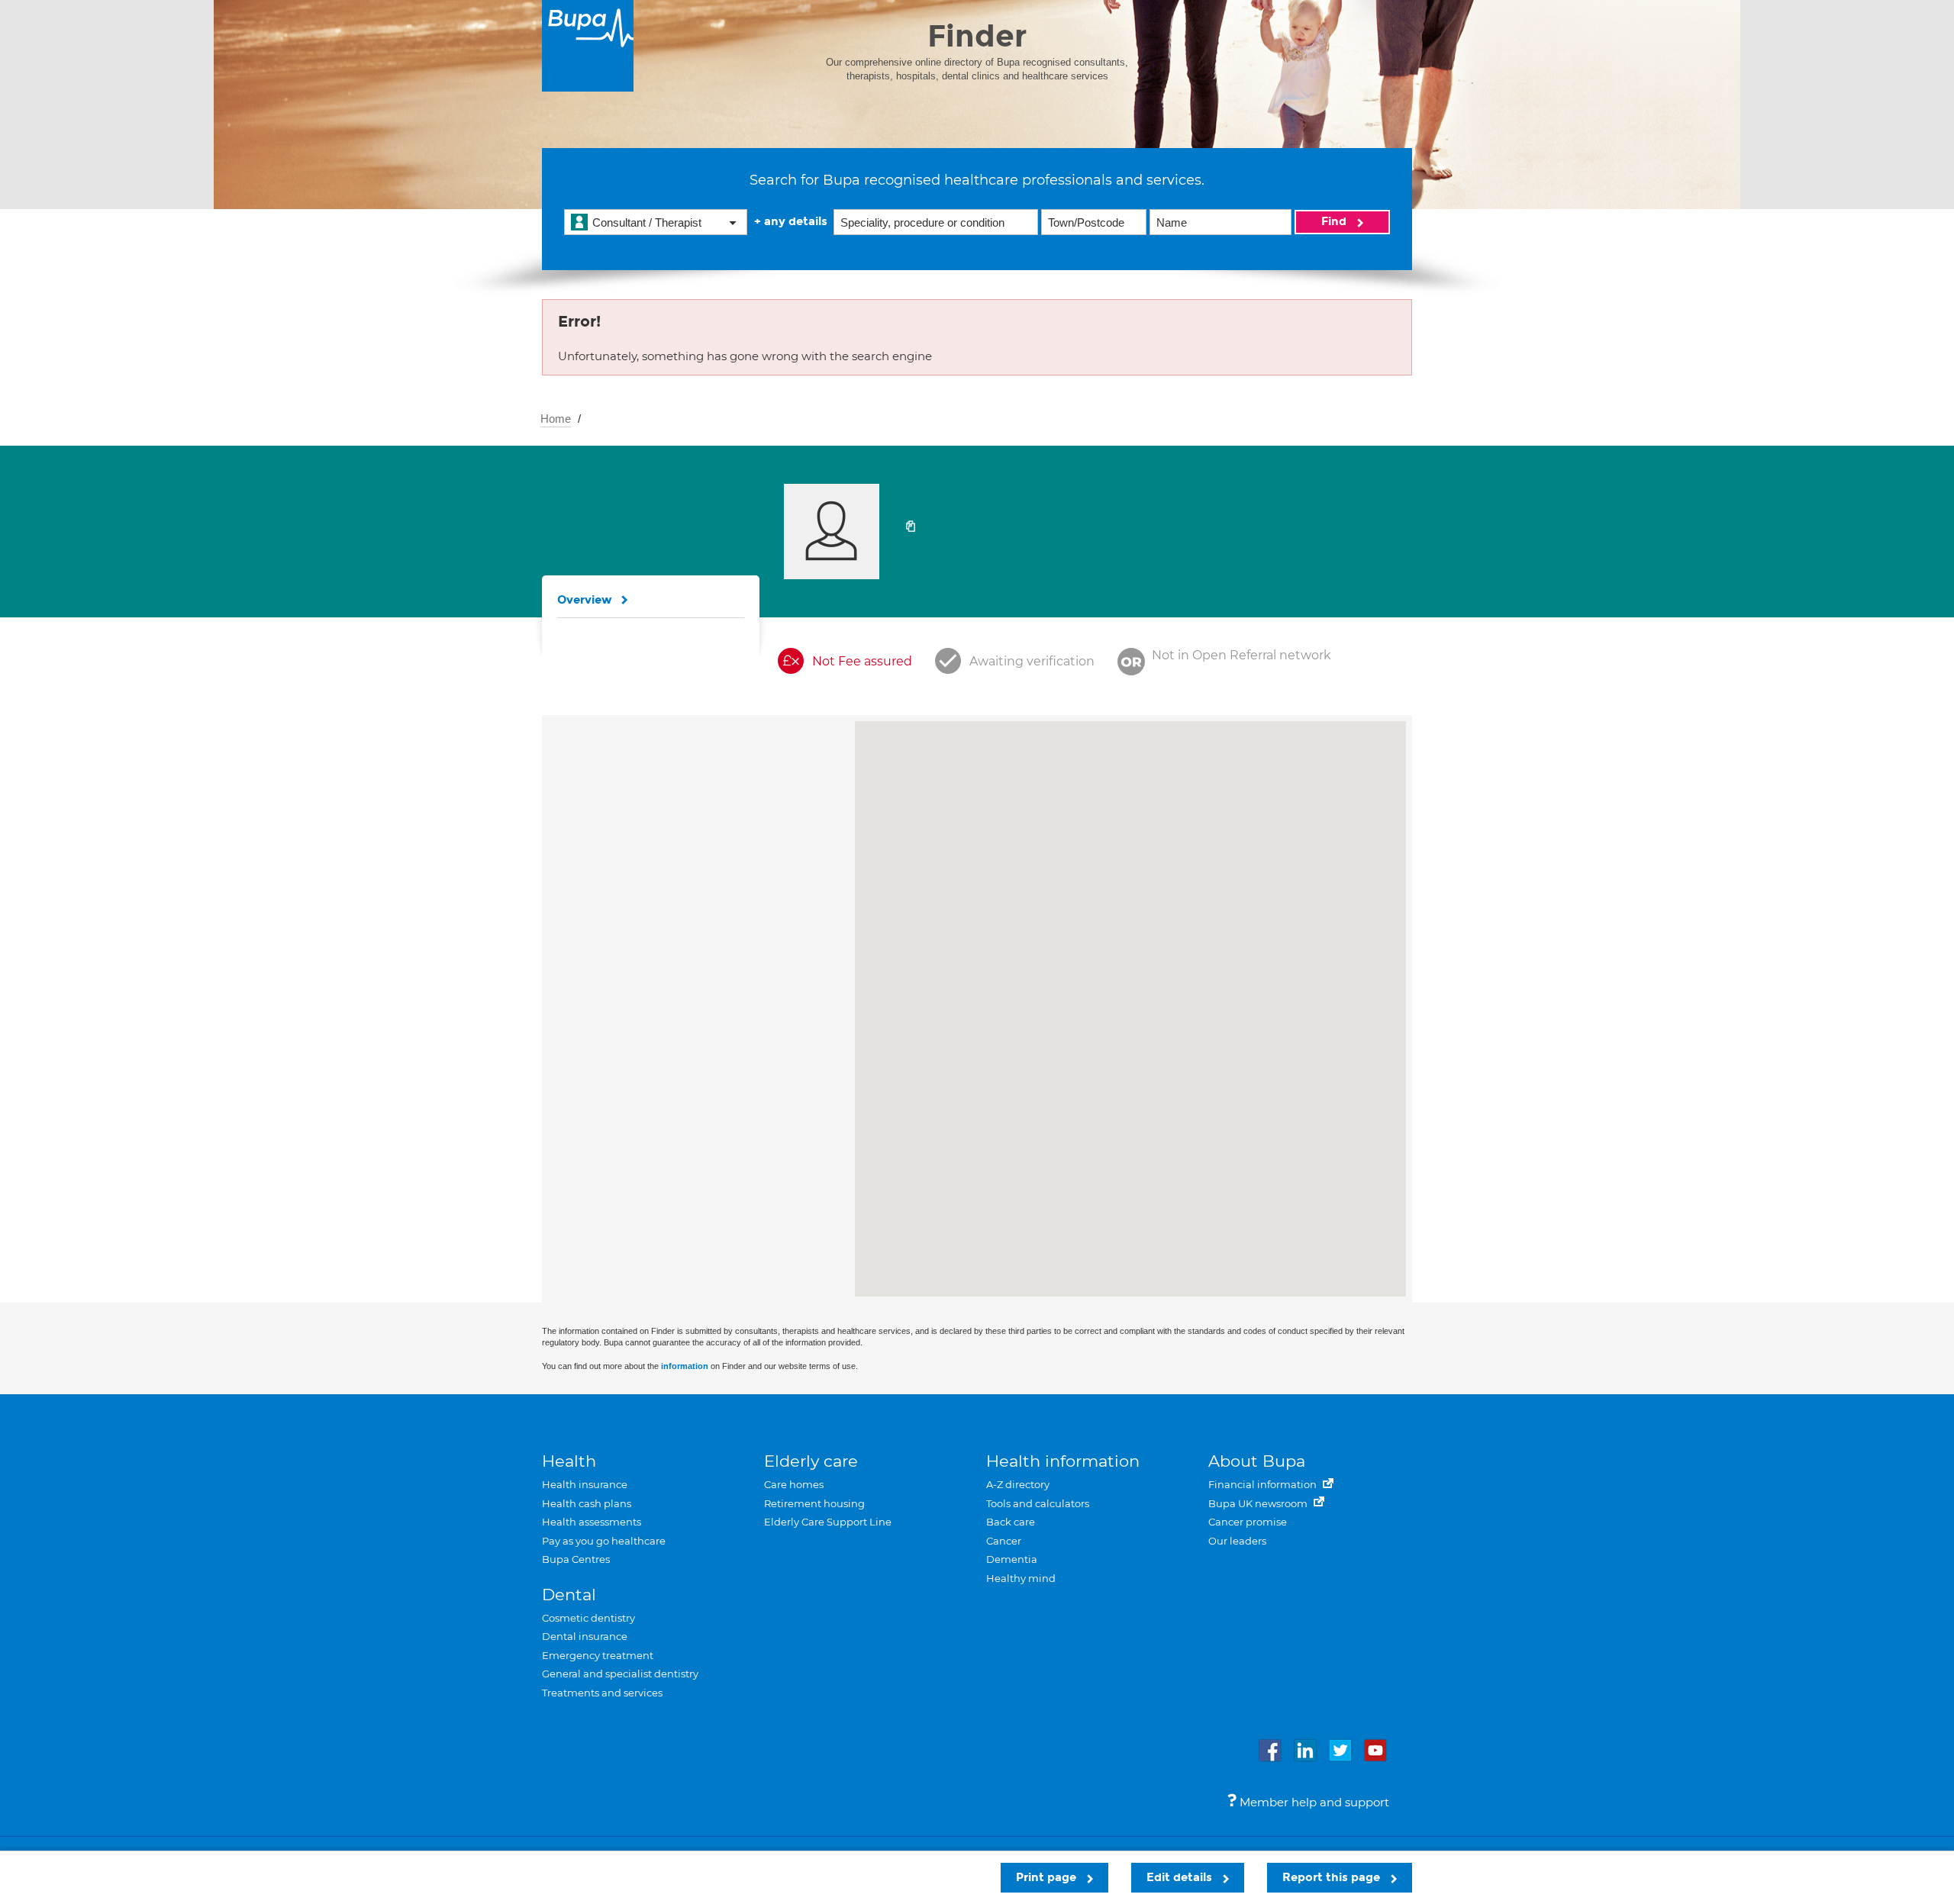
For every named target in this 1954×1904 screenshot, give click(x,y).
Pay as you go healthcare (604, 1541)
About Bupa (1257, 1461)
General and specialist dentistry (620, 1674)
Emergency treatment (598, 1655)
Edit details (1181, 1877)
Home (556, 419)
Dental (569, 1595)
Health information (1063, 1461)
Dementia (1012, 1559)
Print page (1048, 1877)
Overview (585, 600)
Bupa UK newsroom (1259, 1503)
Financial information (1264, 1484)
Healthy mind (1021, 1578)
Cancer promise (1248, 1522)
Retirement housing (814, 1503)
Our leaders (1237, 1541)
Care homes (794, 1484)
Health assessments (592, 1522)
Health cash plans (587, 1503)
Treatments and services (602, 1693)
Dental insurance (585, 1636)
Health (569, 1461)
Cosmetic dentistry (588, 1618)
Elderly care (811, 1461)
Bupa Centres (576, 1559)
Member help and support (1313, 1802)
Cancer (1004, 1541)
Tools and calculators (1038, 1503)
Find (1335, 221)
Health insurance (585, 1484)
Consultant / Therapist (647, 222)
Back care (1011, 1522)
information (685, 1366)
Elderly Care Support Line (828, 1522)
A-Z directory (1018, 1484)
